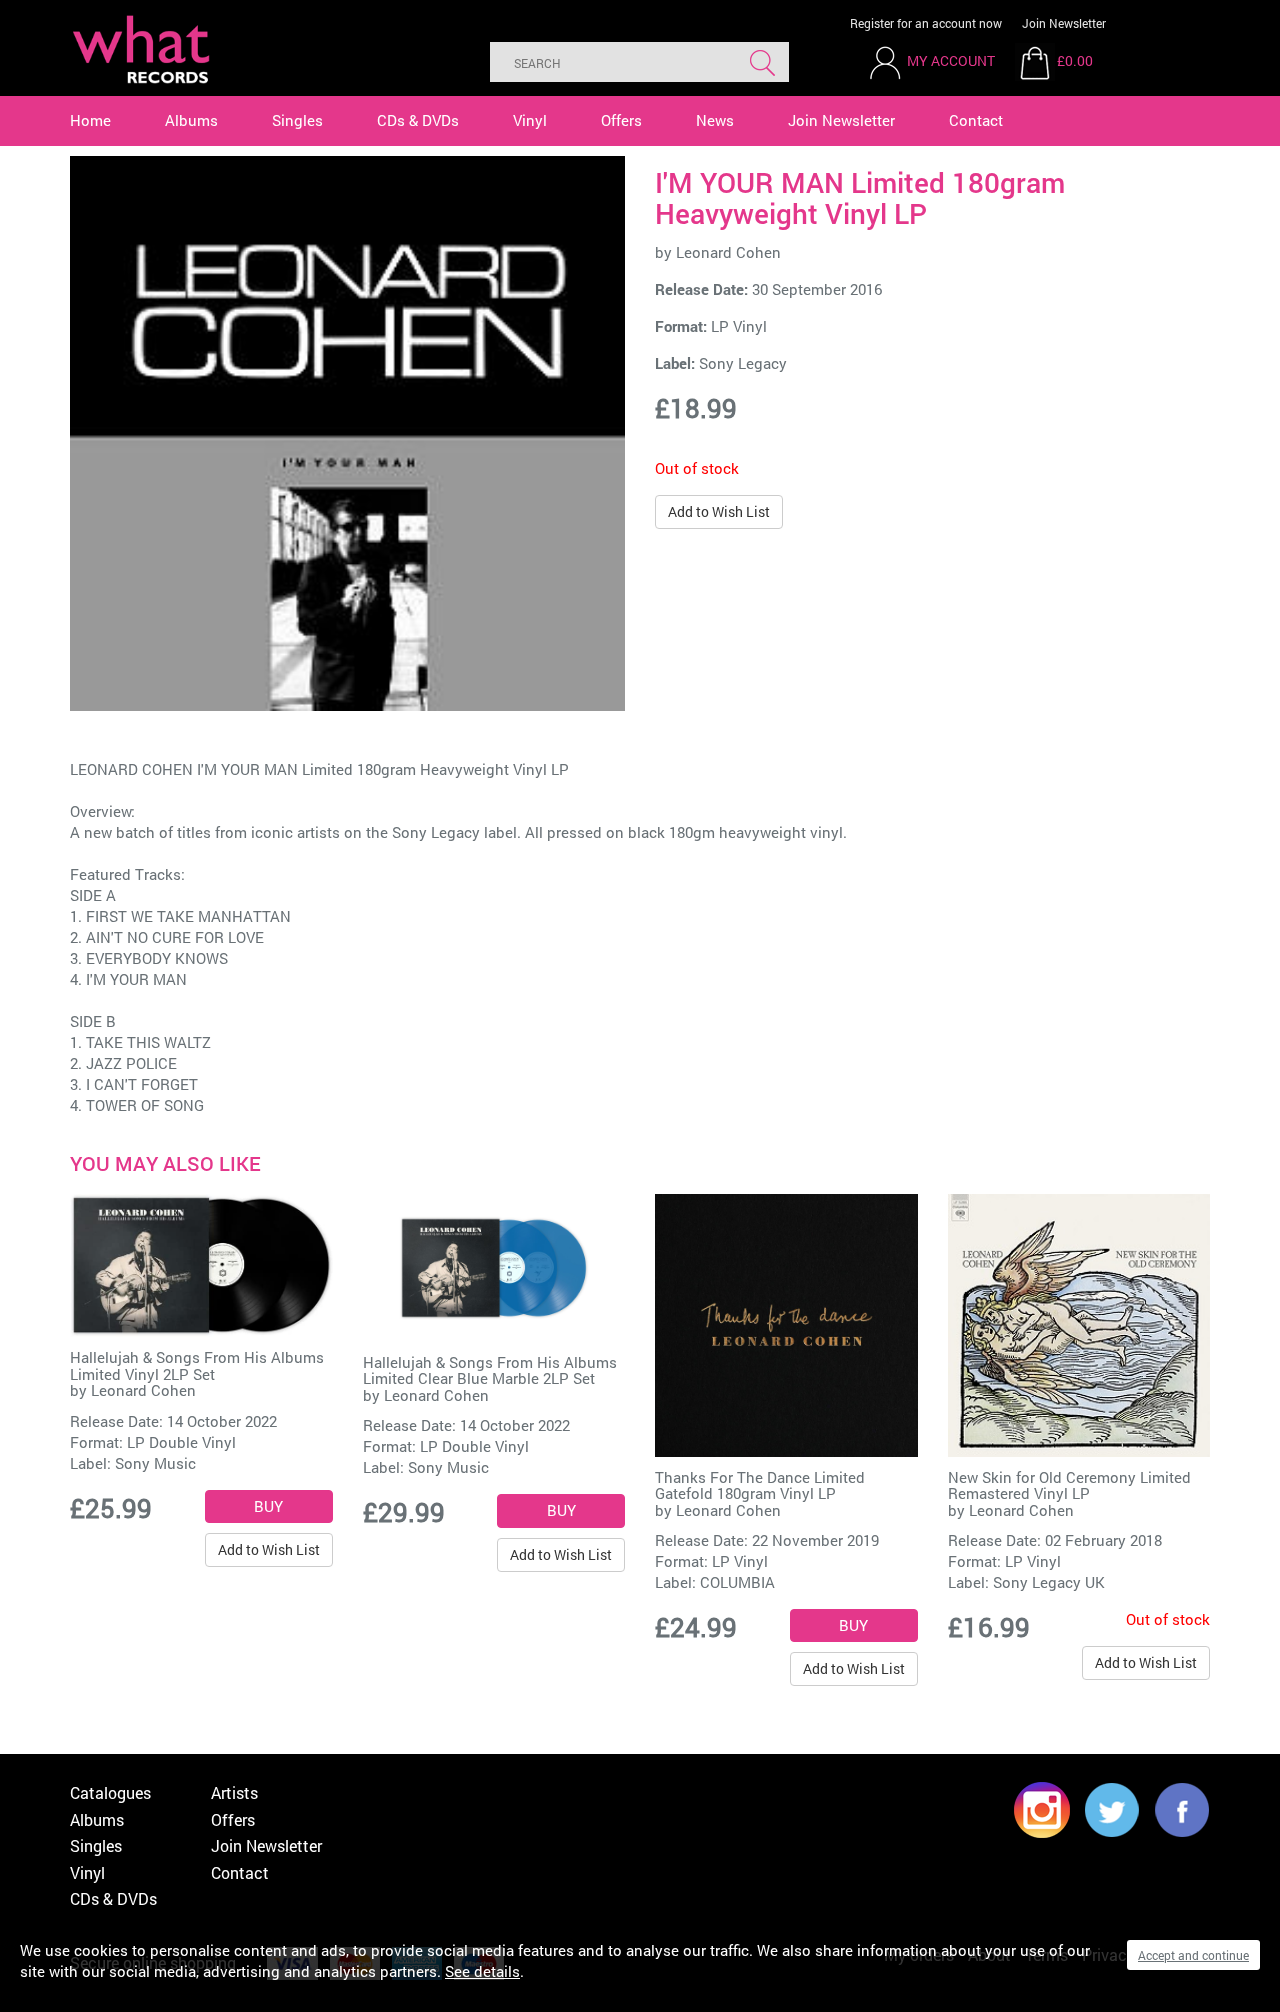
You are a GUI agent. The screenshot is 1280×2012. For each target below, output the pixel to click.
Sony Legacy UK (1049, 1582)
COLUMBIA (737, 1582)
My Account (951, 60)
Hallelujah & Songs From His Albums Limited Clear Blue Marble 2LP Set (490, 1370)
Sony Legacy (743, 363)
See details (482, 1971)
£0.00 (1075, 60)
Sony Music (155, 1463)
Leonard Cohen (728, 252)
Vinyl (530, 120)
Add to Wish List (719, 511)
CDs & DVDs (418, 120)
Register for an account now (926, 23)
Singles (297, 120)
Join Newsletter (1064, 23)
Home (90, 120)
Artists (234, 1792)
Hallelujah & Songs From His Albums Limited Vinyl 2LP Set (197, 1365)
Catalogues (110, 1792)
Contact (976, 120)
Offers (621, 120)
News (715, 120)
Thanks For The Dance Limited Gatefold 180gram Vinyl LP (760, 1485)
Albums (191, 120)
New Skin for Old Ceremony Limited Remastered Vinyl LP (1069, 1485)
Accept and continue (1193, 1955)
